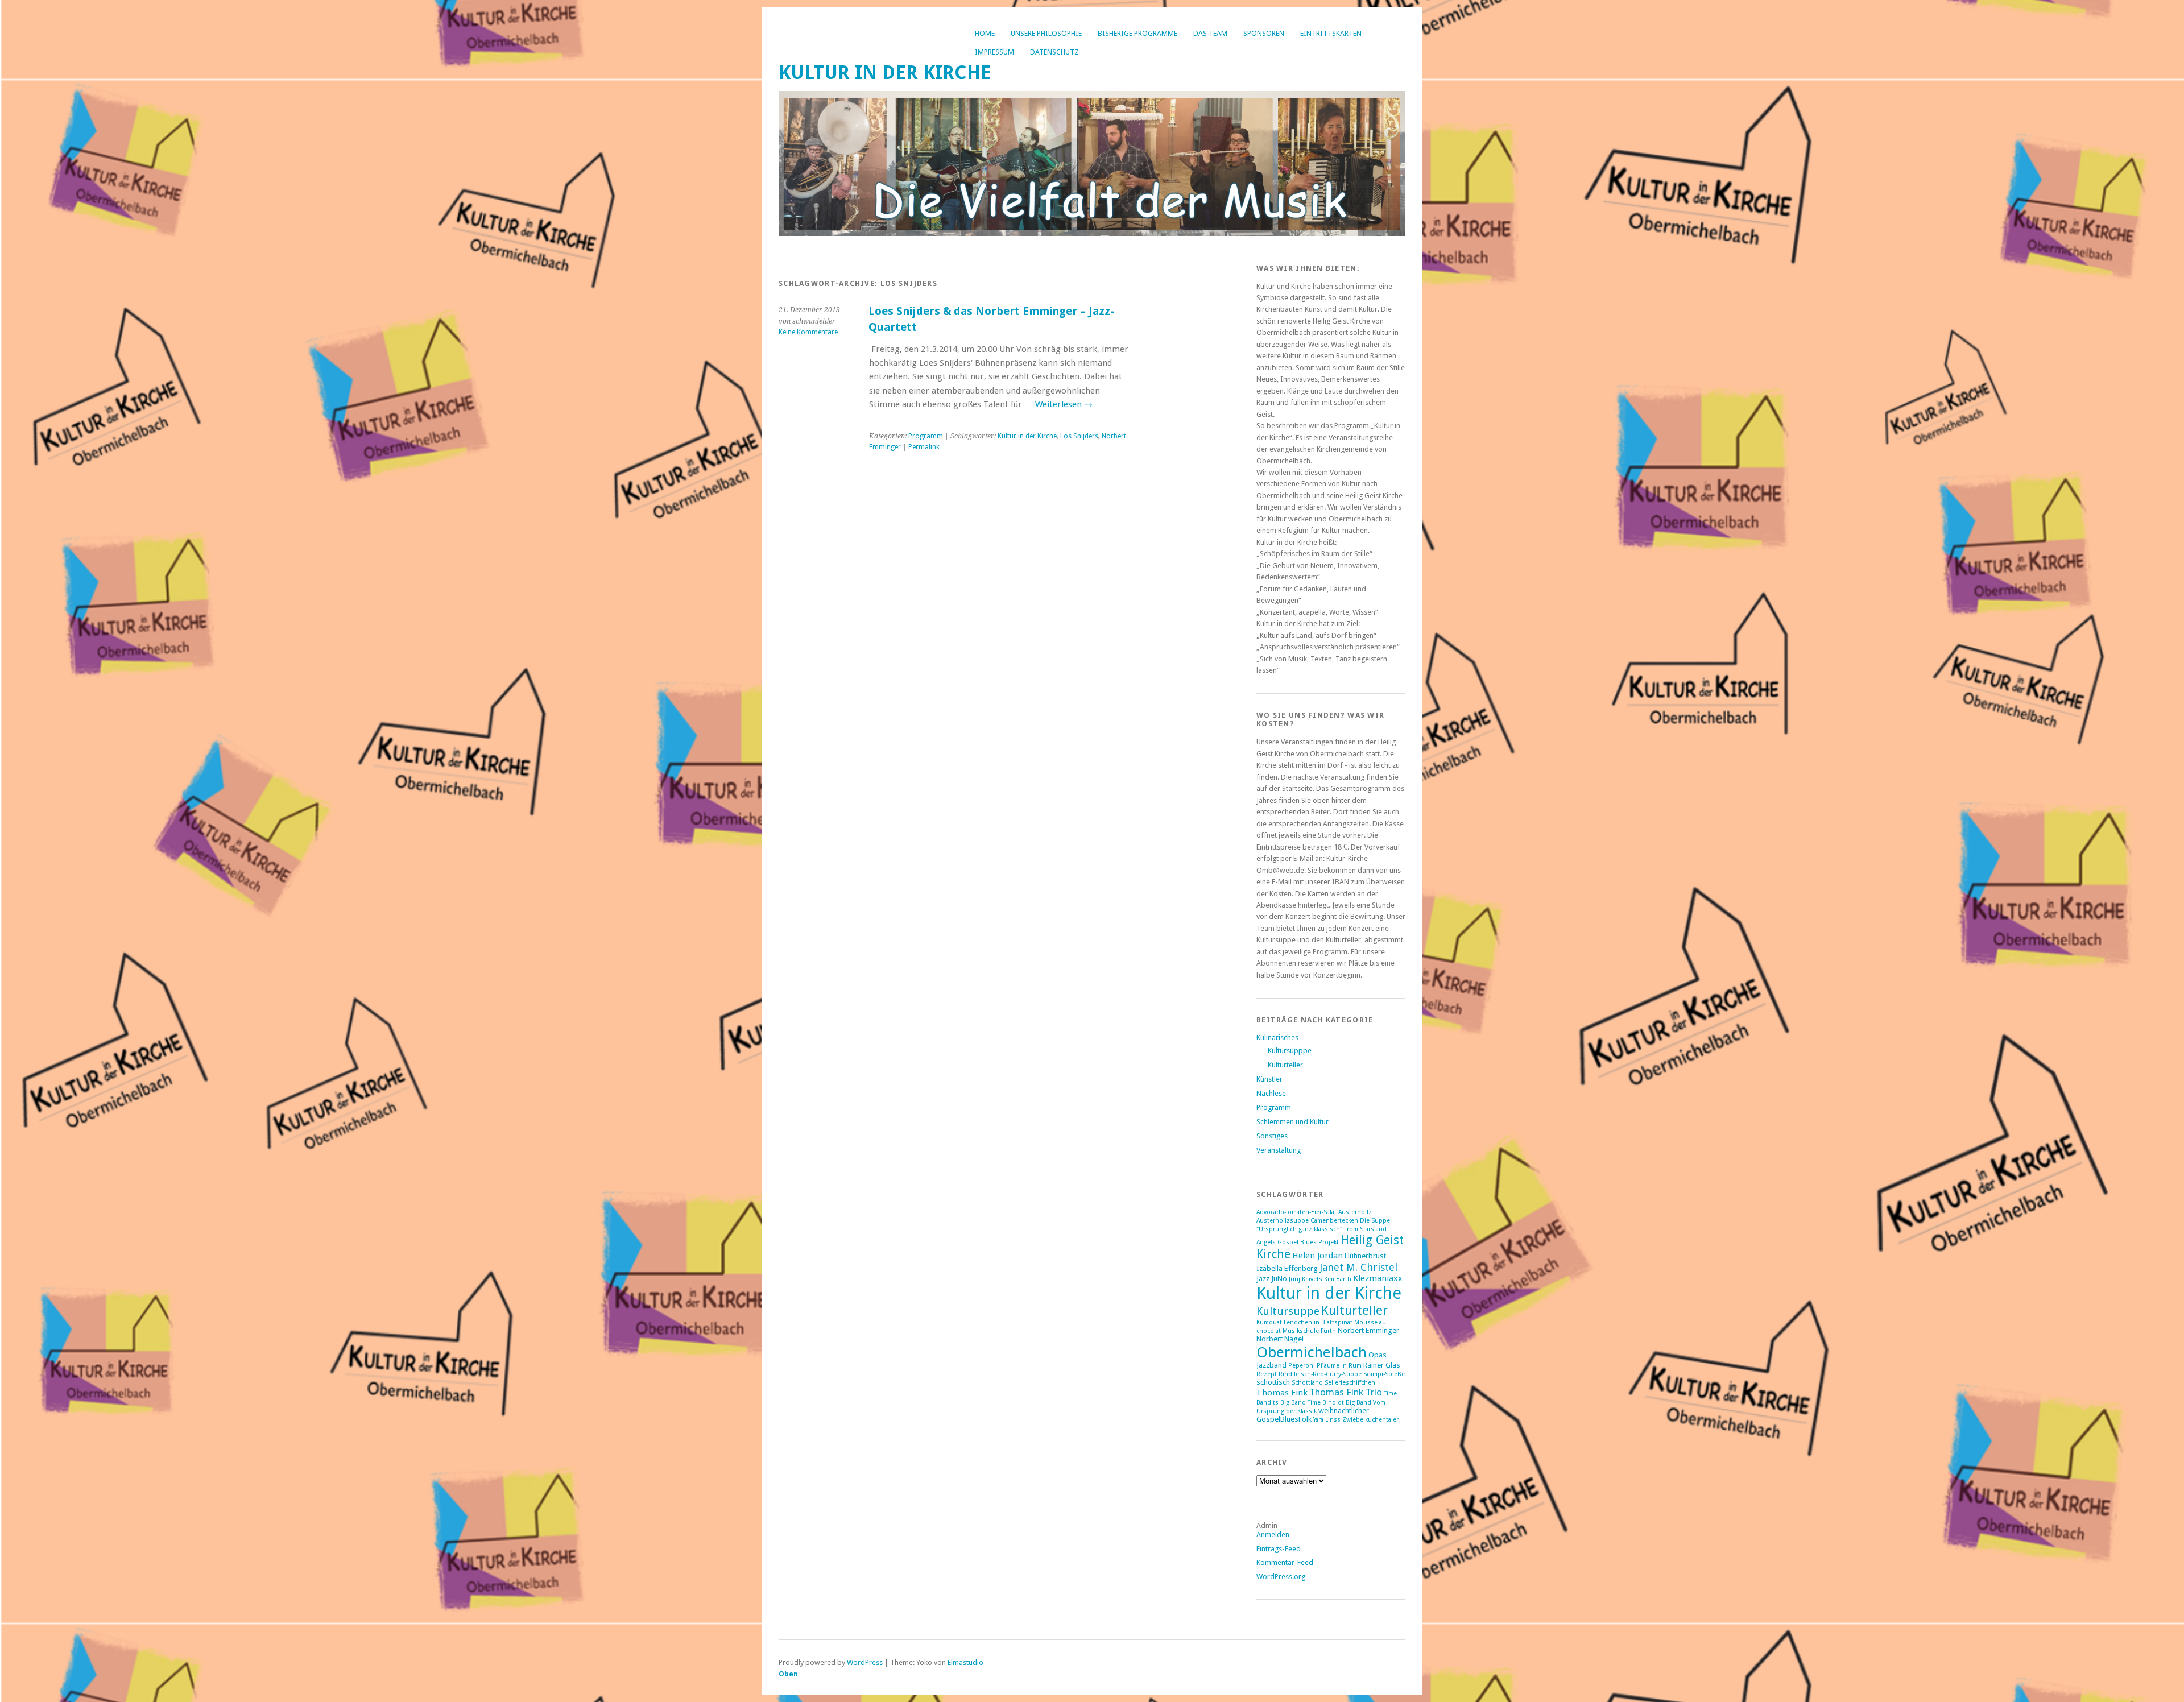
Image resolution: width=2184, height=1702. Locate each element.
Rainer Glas (1382, 1365)
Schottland (1307, 1383)
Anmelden (1273, 1535)
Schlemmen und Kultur (1292, 1122)
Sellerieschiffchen (1350, 1383)
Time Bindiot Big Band (1339, 1403)
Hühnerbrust (1365, 1256)
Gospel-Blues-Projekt (1308, 1242)
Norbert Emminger (1368, 1330)
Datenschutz (1054, 52)
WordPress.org (1281, 1577)
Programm (926, 436)
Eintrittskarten (1331, 33)
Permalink (924, 447)
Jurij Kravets (1306, 1279)
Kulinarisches (1277, 1038)
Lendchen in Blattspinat (1318, 1322)
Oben (788, 1674)
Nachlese (1271, 1093)
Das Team (1210, 33)
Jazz (1263, 1279)
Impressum (994, 52)
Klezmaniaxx (1378, 1278)
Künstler (1269, 1079)
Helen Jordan (1318, 1256)
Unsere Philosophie (1046, 33)
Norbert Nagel (1280, 1339)
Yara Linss (1327, 1420)
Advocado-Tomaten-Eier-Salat (1296, 1212)
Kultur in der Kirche (885, 73)
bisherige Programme (1137, 33)
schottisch (1273, 1382)
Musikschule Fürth (1309, 1331)
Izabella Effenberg (1287, 1268)
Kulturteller (1285, 1065)
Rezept (1267, 1374)
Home (985, 33)
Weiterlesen (1064, 404)
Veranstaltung (1279, 1150)
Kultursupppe (1290, 1051)
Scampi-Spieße (1384, 1374)
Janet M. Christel (1358, 1267)
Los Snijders (1079, 436)
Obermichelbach (1312, 1352)
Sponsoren (1264, 33)
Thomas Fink (1282, 1393)
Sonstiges (1272, 1136)
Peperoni (1302, 1366)
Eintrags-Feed (1279, 1549)
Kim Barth (1338, 1279)
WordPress (865, 1662)
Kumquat (1269, 1322)
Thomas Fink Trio (1346, 1392)
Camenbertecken (1334, 1221)
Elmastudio (965, 1662)
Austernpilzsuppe (1283, 1221)
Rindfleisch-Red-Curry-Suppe (1320, 1374)
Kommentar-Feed (1285, 1562)
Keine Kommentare (808, 332)
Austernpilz (1355, 1212)
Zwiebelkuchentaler (1370, 1420)
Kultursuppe (1288, 1311)
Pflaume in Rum (1339, 1366)
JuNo (1279, 1279)
